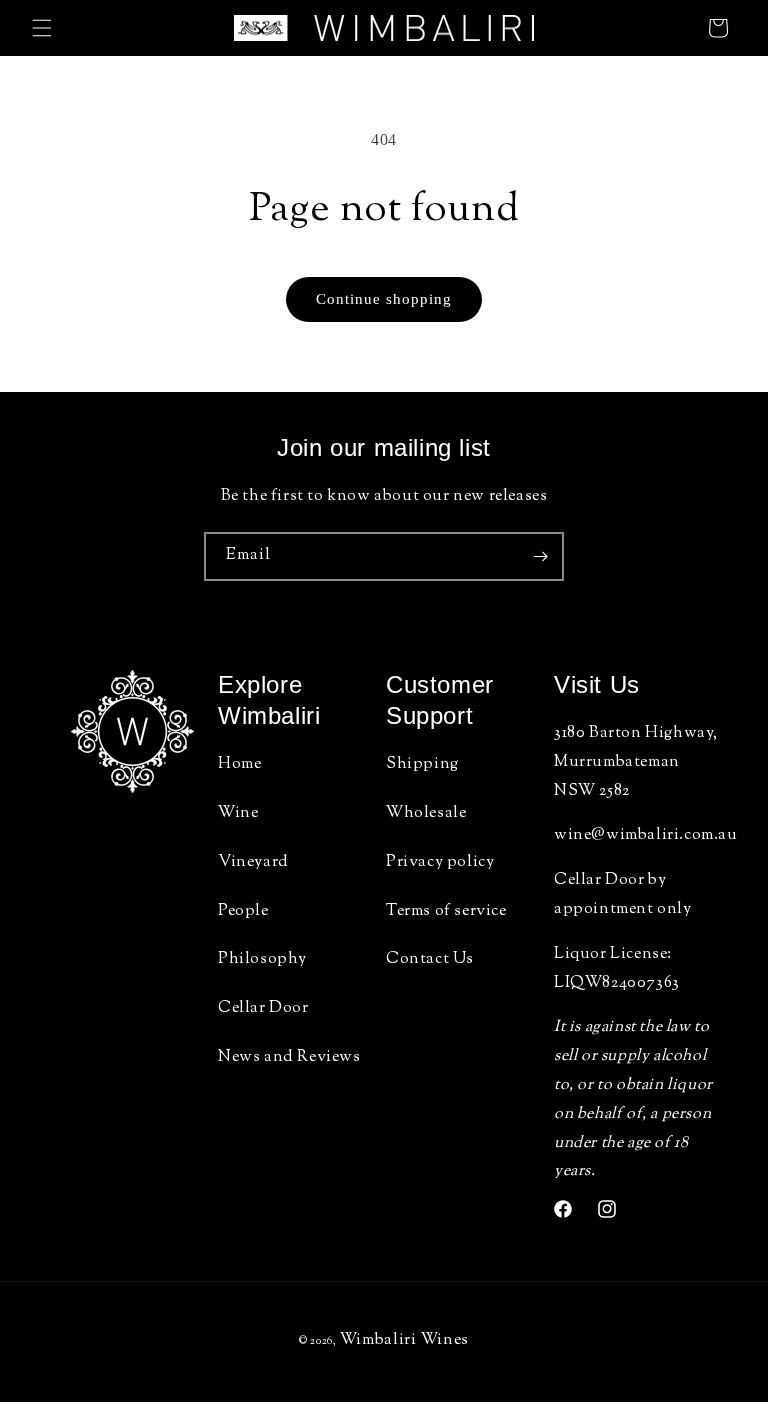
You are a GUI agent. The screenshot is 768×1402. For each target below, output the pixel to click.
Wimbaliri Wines (405, 1340)
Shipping (422, 764)
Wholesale (426, 813)
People (243, 911)
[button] (42, 28)
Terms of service (446, 911)
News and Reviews (289, 1057)
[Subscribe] (540, 556)
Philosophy (262, 959)
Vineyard (253, 862)
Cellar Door (263, 1008)
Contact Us (430, 959)
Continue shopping (384, 299)
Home (239, 764)
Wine (238, 813)
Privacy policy (440, 862)
